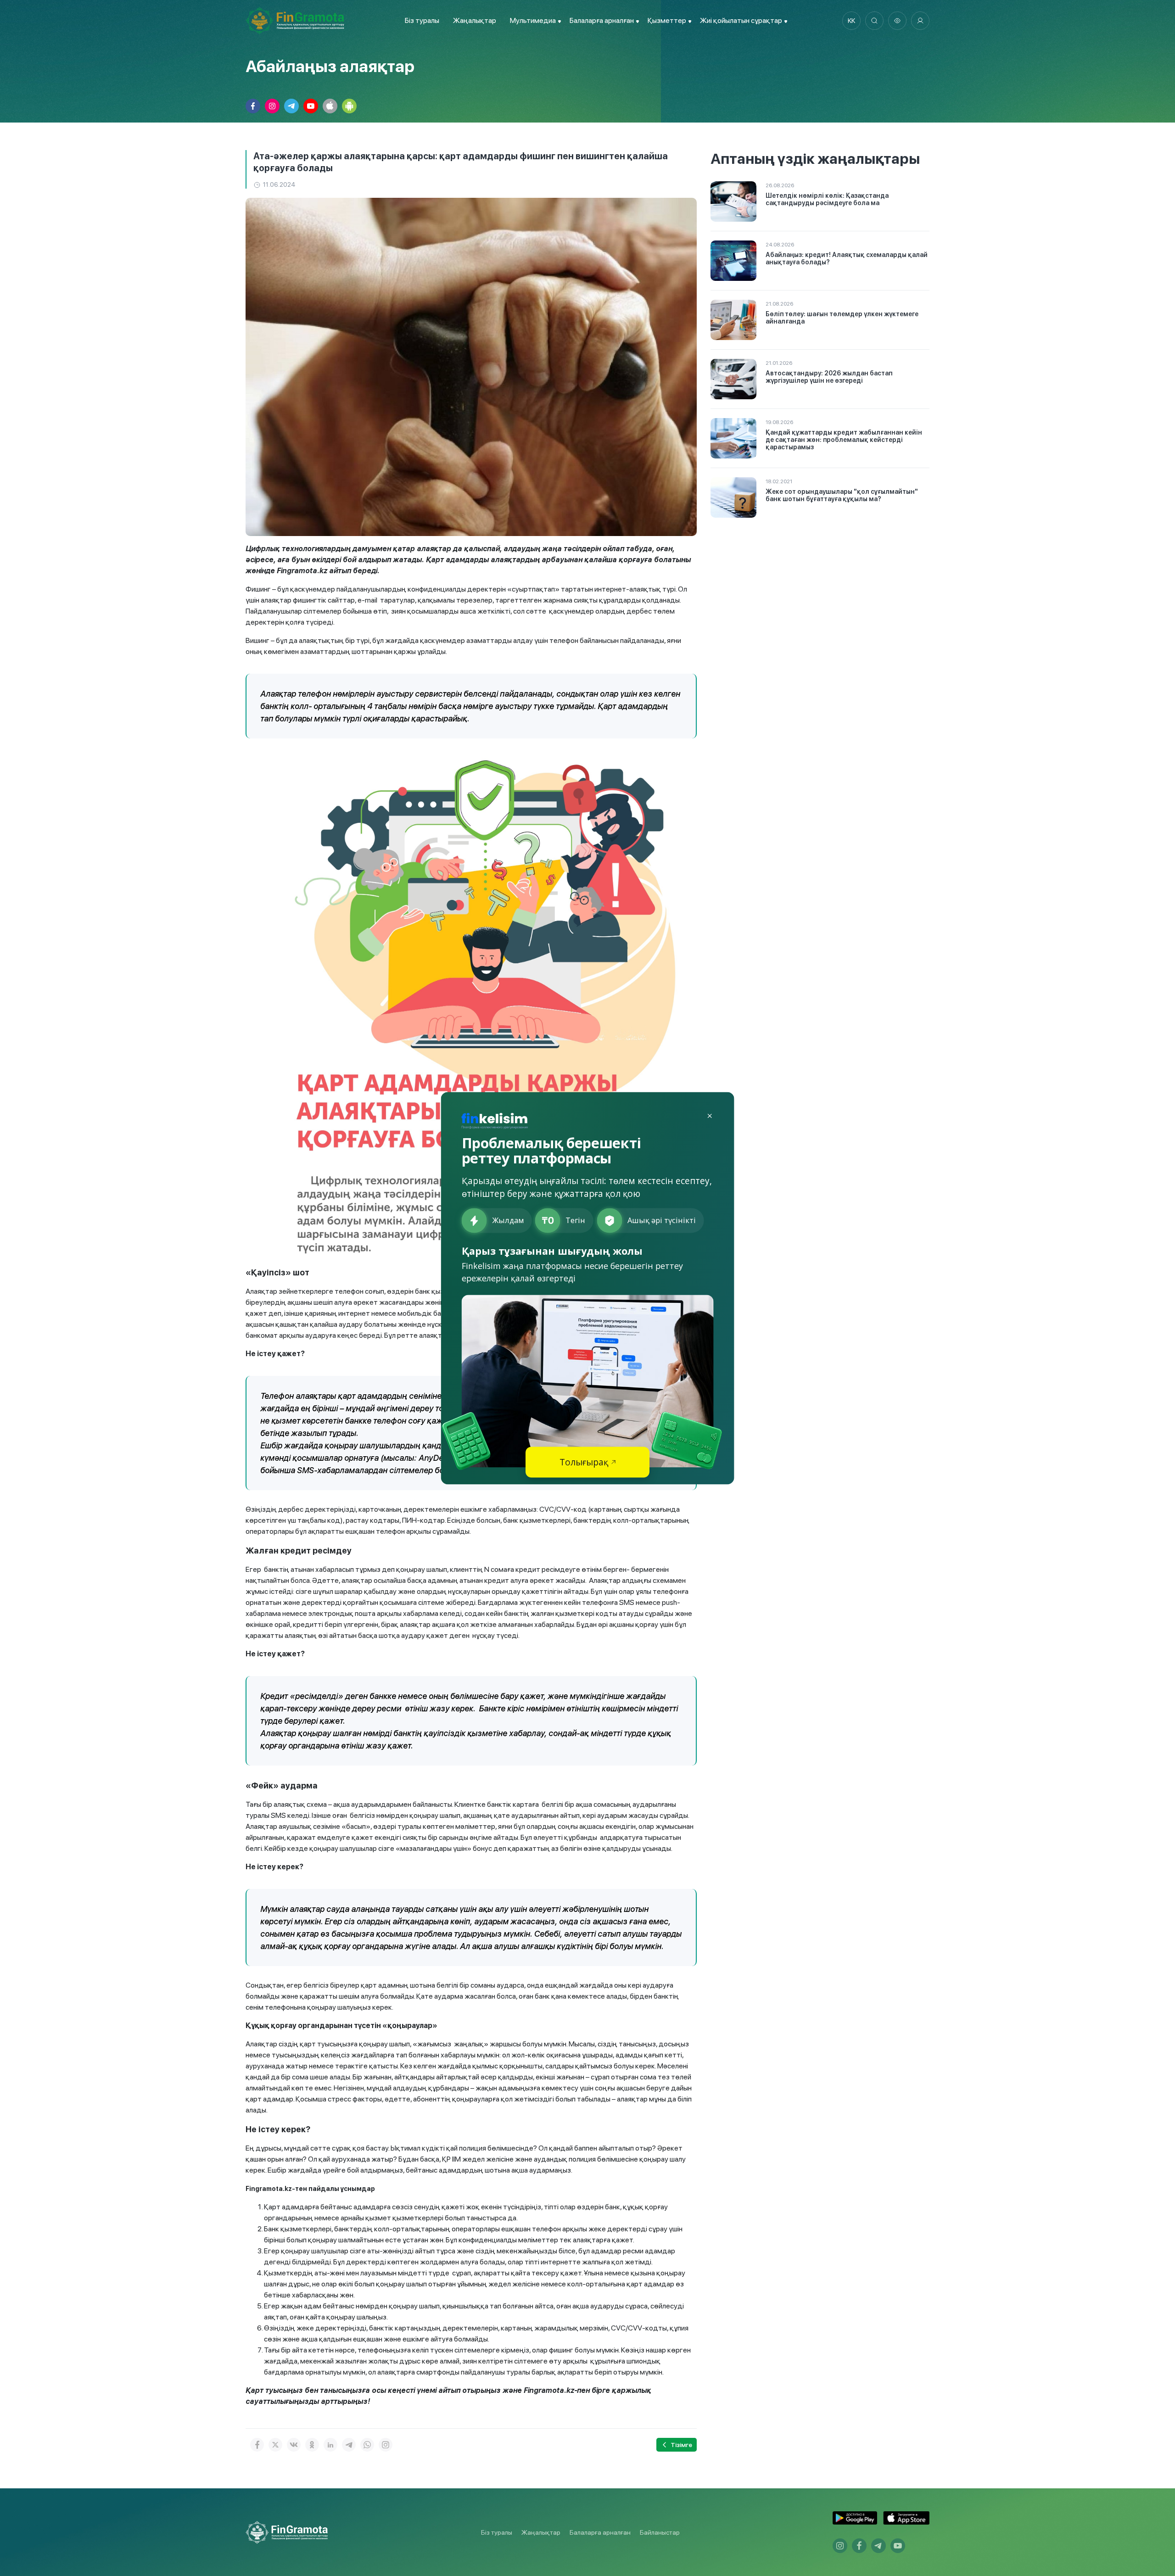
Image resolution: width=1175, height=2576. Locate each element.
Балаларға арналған (600, 2532)
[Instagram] (386, 2445)
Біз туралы (422, 20)
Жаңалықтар (475, 20)
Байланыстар (660, 2532)
